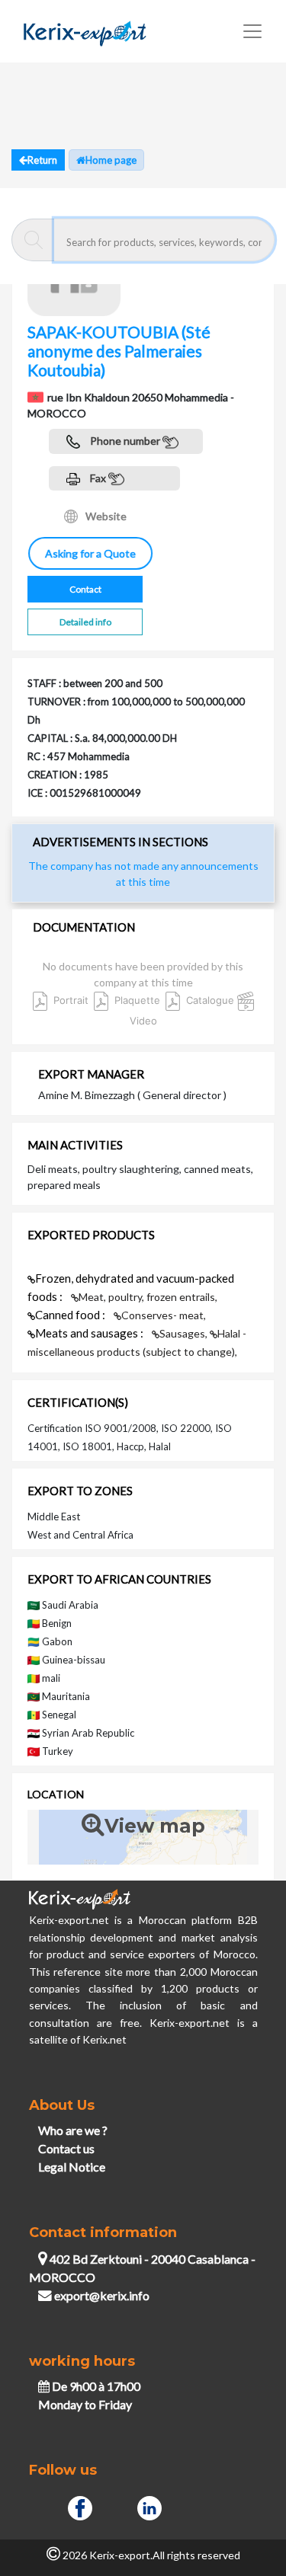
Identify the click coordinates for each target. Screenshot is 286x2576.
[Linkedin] (149, 2506)
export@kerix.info (102, 2295)
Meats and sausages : (90, 1333)
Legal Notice (72, 2167)
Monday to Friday (85, 2404)
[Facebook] (80, 2506)
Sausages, (185, 1333)
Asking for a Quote (90, 553)
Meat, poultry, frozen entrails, (148, 1297)
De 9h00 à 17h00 (95, 2386)
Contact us (66, 2148)
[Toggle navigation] (252, 31)
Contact (85, 589)
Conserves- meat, (164, 1315)
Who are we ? (73, 2130)
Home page (111, 160)
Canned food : (71, 1315)
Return (42, 160)
